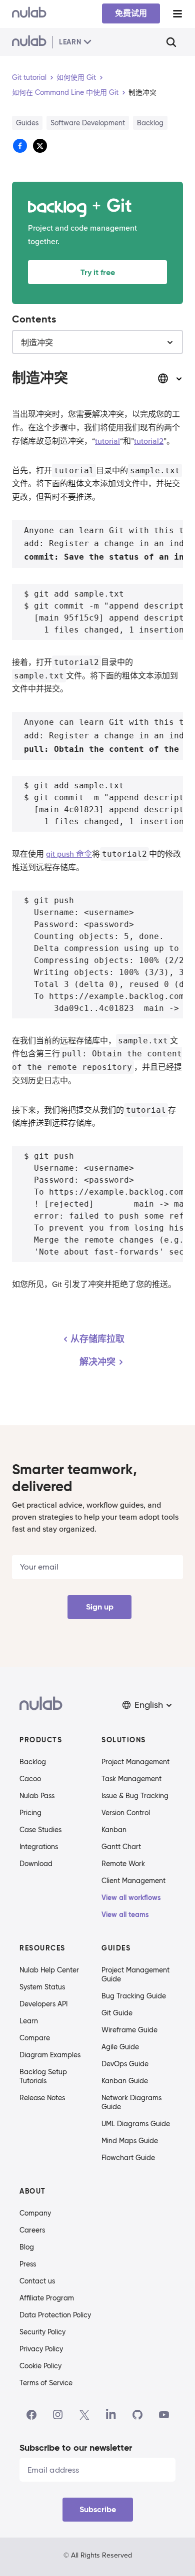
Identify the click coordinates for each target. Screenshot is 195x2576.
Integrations (39, 1847)
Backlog (33, 1762)
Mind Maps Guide (130, 2141)
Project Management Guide (135, 1974)
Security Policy (42, 2332)
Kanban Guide (125, 2081)
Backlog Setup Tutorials (43, 2076)
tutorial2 (149, 441)
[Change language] (170, 378)
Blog (27, 2247)
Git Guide (117, 2013)
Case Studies (40, 1830)
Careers (32, 2230)
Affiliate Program (47, 2298)
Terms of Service (46, 2383)
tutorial (107, 441)
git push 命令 (69, 854)
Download (36, 1864)
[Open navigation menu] (177, 14)
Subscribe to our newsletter (76, 2447)
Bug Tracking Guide (134, 1996)
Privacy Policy (41, 2349)
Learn (29, 2021)
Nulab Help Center (49, 1970)
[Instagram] (58, 2415)
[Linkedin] (111, 2415)
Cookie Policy (40, 2366)
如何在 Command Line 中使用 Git (65, 92)
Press (28, 2264)
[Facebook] (31, 2415)
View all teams (125, 1915)
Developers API (43, 2004)
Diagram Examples (50, 2055)
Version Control (126, 1813)
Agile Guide (120, 2047)
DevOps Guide (125, 2064)
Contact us (37, 2281)
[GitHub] (137, 2415)
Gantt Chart (121, 1847)
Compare (35, 2038)
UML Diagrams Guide (136, 2124)
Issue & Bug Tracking (135, 1796)
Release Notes (42, 2098)
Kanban (114, 1830)
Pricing (30, 1813)
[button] (148, 1705)
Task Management (131, 1779)
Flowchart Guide (128, 2158)
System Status (42, 1987)
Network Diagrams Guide (131, 2102)
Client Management (133, 1881)
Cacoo (30, 1779)
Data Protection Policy (55, 2315)
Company (35, 2213)
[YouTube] (164, 2415)
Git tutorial (29, 77)
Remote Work (123, 1864)
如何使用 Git (76, 77)
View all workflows (131, 1898)
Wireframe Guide (129, 2030)
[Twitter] (84, 2415)
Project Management (135, 1762)
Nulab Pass (37, 1796)
